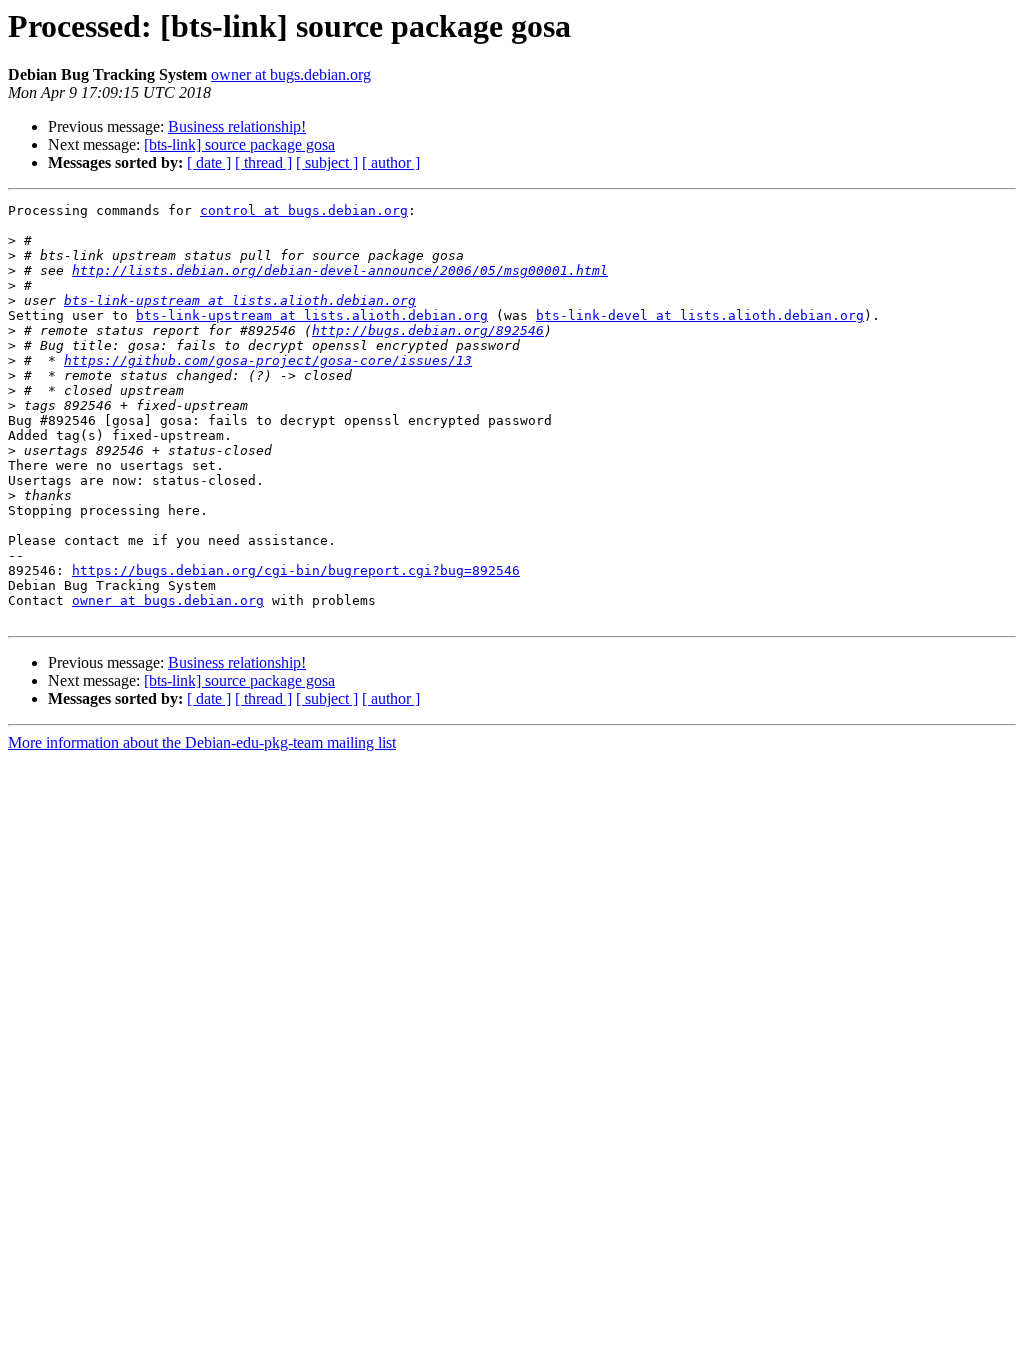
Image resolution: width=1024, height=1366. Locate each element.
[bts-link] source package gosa (239, 144)
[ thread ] (263, 162)
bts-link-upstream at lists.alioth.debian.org (240, 300)
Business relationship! (237, 126)
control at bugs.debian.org (304, 210)
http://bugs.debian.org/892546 (428, 330)
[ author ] (391, 162)
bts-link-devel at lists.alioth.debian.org (700, 315)
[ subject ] (327, 162)
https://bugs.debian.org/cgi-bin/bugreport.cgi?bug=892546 (296, 570)
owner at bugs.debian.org (291, 74)
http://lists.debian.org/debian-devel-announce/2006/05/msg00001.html (340, 270)
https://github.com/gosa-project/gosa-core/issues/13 (268, 360)
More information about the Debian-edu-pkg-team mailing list (202, 742)
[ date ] (209, 162)
